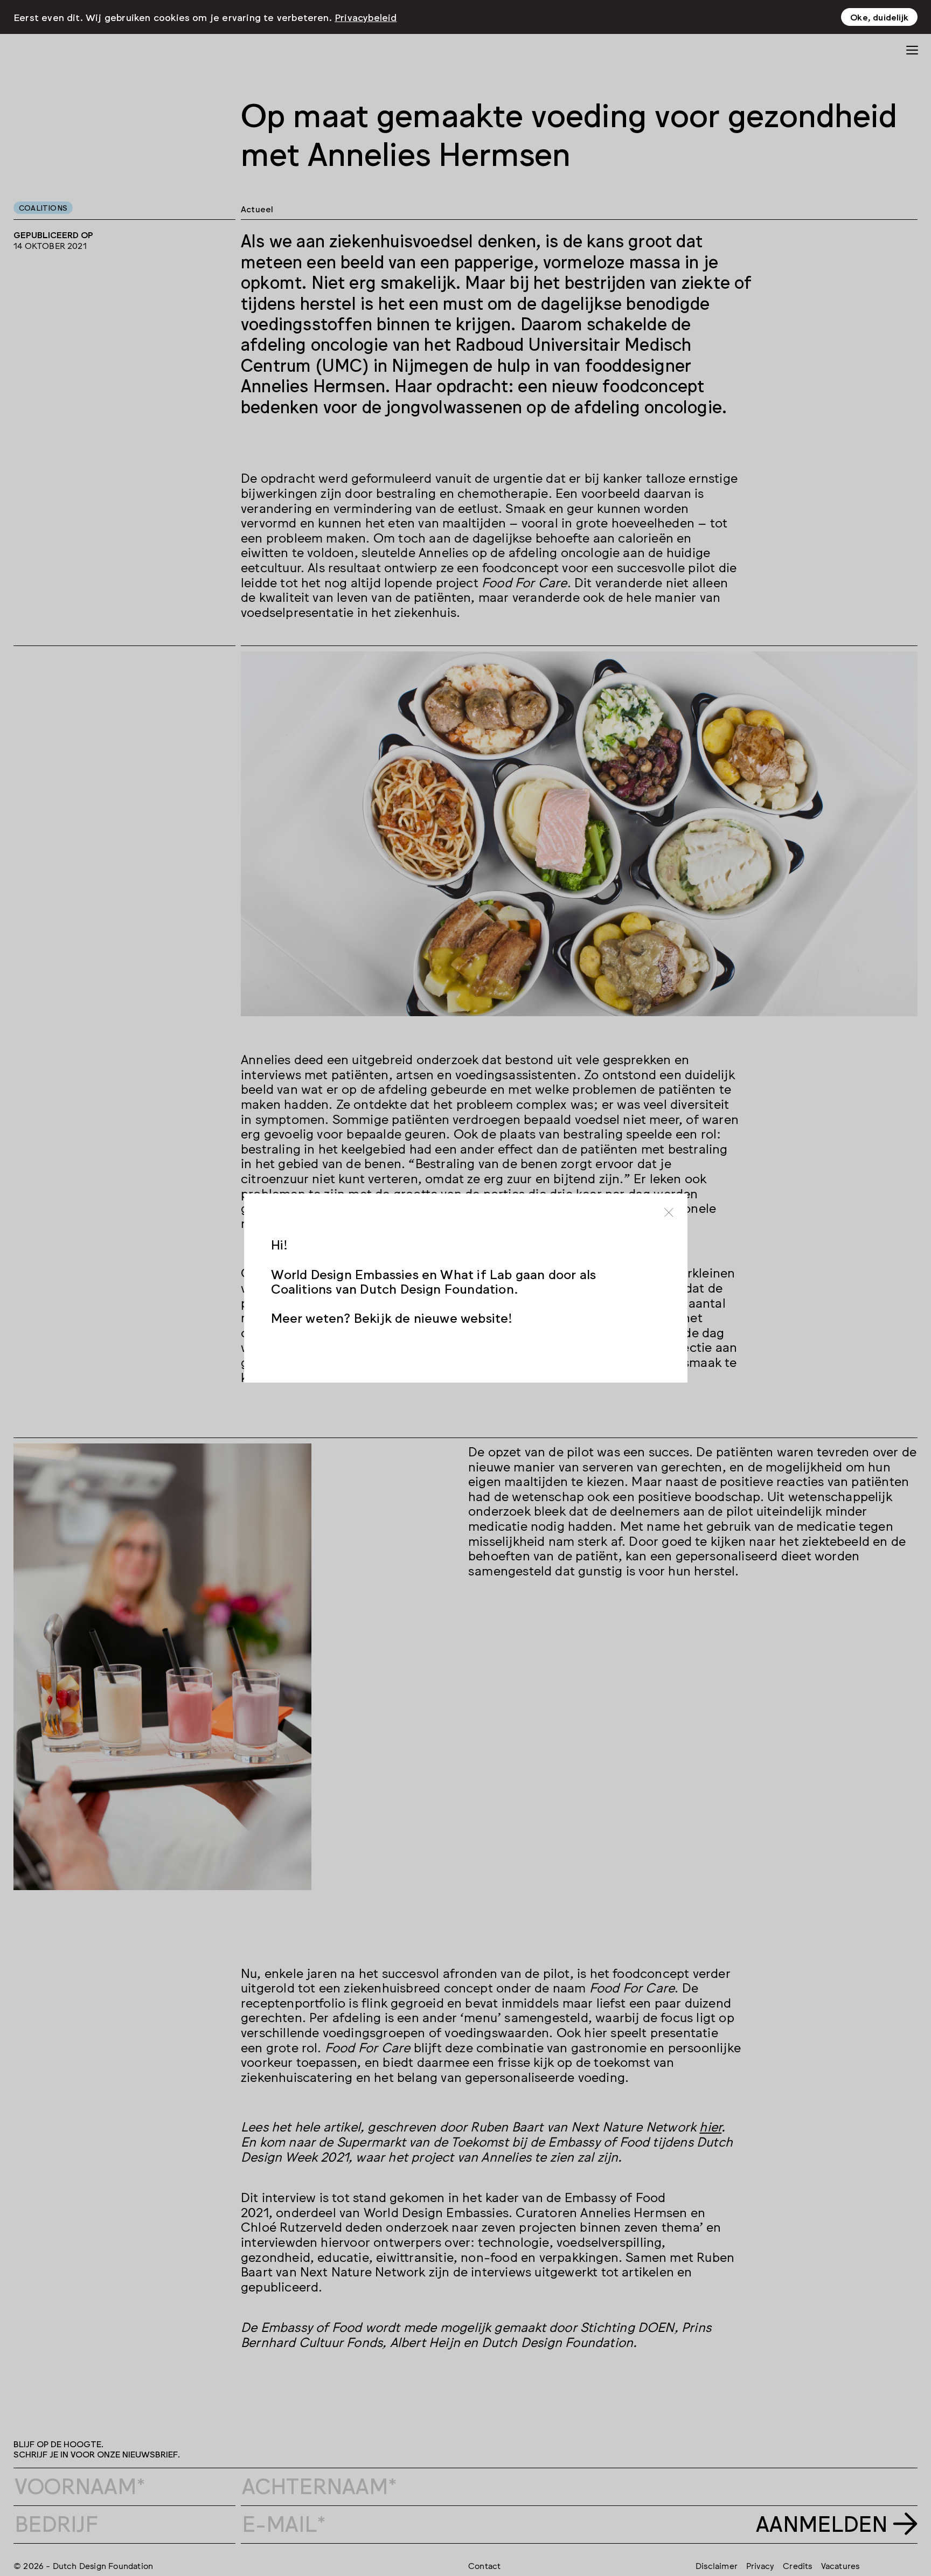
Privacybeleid (366, 17)
